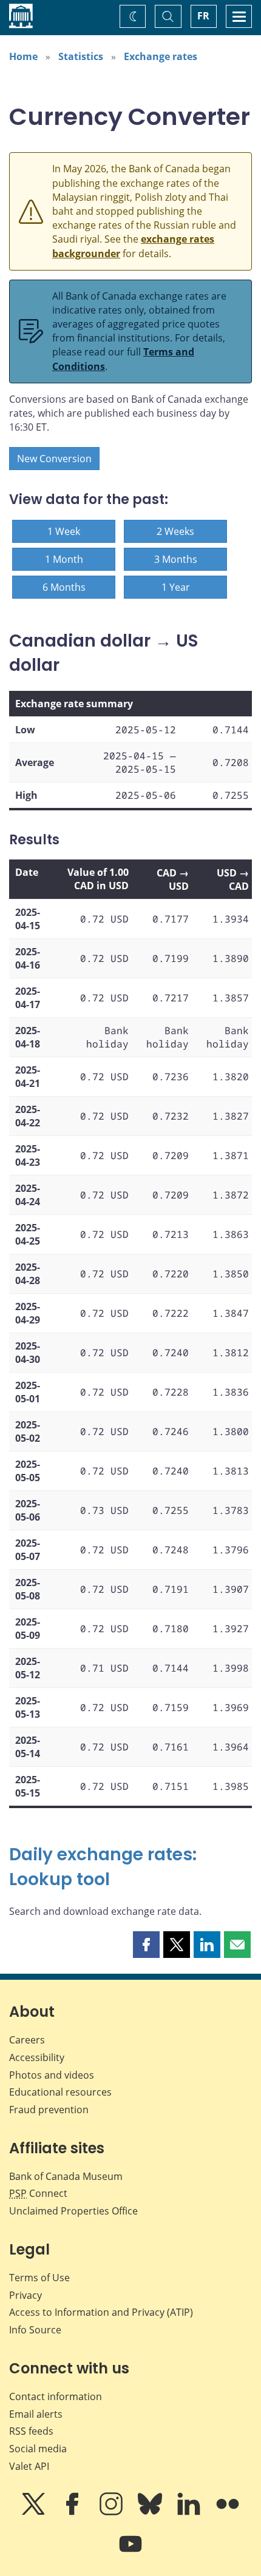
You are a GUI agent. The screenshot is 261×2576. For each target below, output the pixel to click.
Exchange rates (161, 56)
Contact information (56, 2396)
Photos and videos (52, 2075)
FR (203, 16)
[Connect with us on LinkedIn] (190, 2512)
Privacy (25, 2295)
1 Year (176, 587)
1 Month (64, 559)
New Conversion (54, 459)
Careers (27, 2040)
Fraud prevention (49, 2110)
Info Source (35, 2330)
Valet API (29, 2466)
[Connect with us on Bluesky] (151, 2512)
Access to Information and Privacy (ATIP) (101, 2312)
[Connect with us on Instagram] (112, 2512)
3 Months (176, 559)
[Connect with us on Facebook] (73, 2512)
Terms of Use (39, 2278)
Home (23, 56)
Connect (38, 2193)
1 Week (64, 531)
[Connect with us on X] (35, 2512)
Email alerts (36, 2414)
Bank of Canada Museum (66, 2176)
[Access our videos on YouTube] (130, 2552)
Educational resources (60, 2092)
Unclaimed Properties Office (73, 2211)
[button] (146, 1945)
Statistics (81, 56)
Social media (38, 2449)
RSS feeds (31, 2431)
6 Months (64, 587)
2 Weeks (175, 531)
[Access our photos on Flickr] (228, 2512)
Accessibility (37, 2057)
